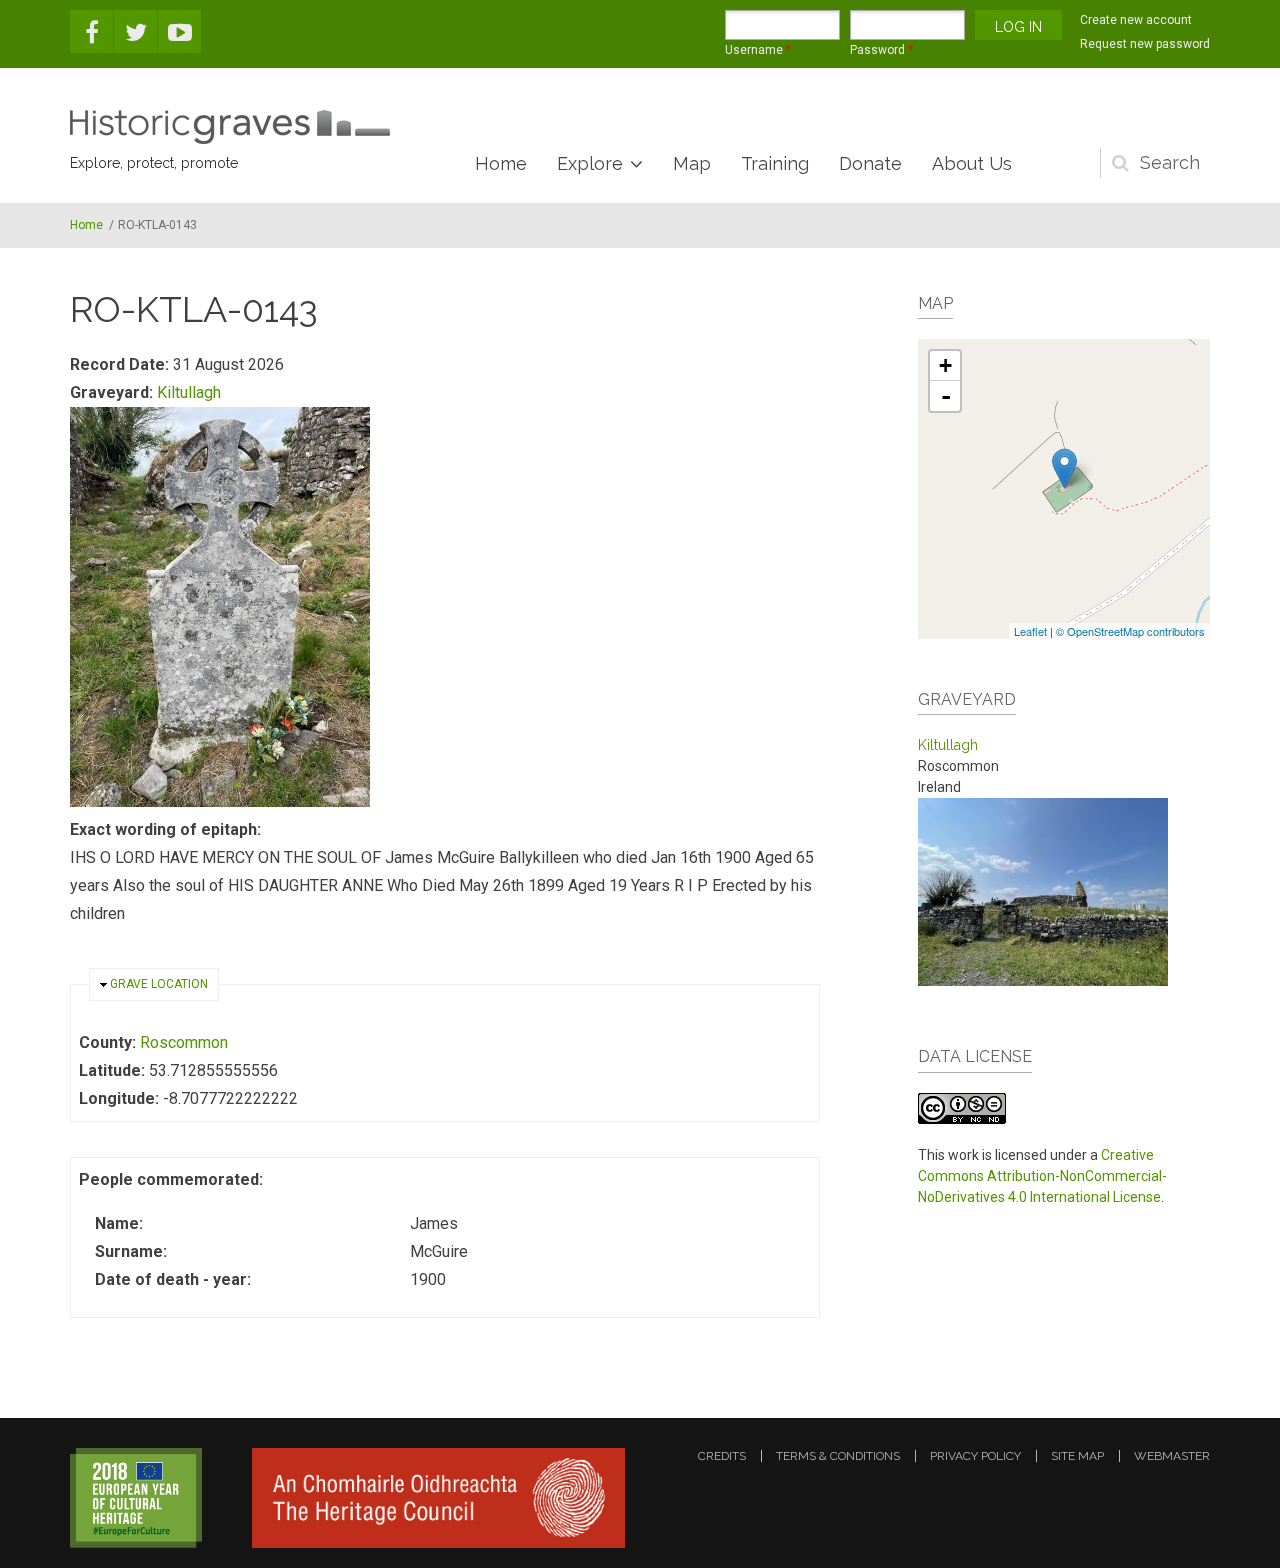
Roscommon (184, 1042)
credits (722, 1456)
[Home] (230, 127)
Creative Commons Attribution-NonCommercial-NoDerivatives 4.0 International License (1042, 1176)
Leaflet (1030, 631)
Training (775, 163)
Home (501, 163)
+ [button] (945, 365)
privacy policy (975, 1456)
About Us (972, 163)
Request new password (1145, 44)
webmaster (1172, 1456)
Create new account (1136, 20)
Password (881, 50)
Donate (870, 163)
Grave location (159, 984)
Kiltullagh (189, 392)
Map (692, 163)
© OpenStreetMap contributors (1130, 631)
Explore (590, 163)
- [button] (946, 396)
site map (1077, 1456)
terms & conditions (838, 1456)
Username (758, 50)
